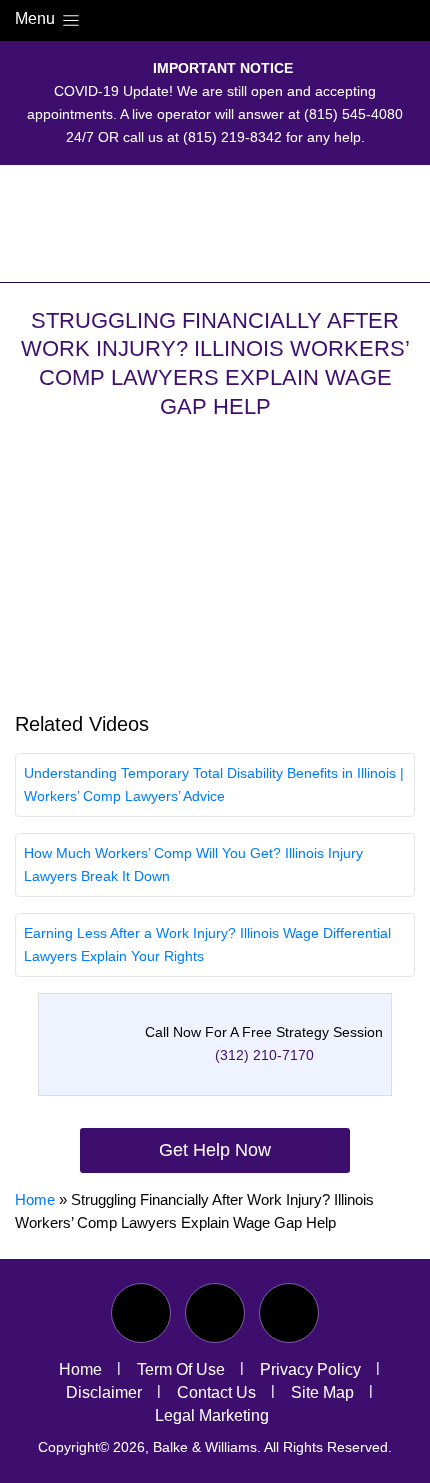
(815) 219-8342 (232, 137)
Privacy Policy (310, 1369)
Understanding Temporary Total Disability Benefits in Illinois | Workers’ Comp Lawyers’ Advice (214, 784)
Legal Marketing (212, 1415)
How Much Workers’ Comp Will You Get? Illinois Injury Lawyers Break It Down (193, 864)
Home (35, 1199)
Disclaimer (104, 1392)
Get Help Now (215, 1150)
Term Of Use (181, 1369)
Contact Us (216, 1392)
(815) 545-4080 (353, 114)
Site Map (322, 1392)
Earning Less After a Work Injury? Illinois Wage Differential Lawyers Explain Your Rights (207, 944)
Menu (37, 18)
